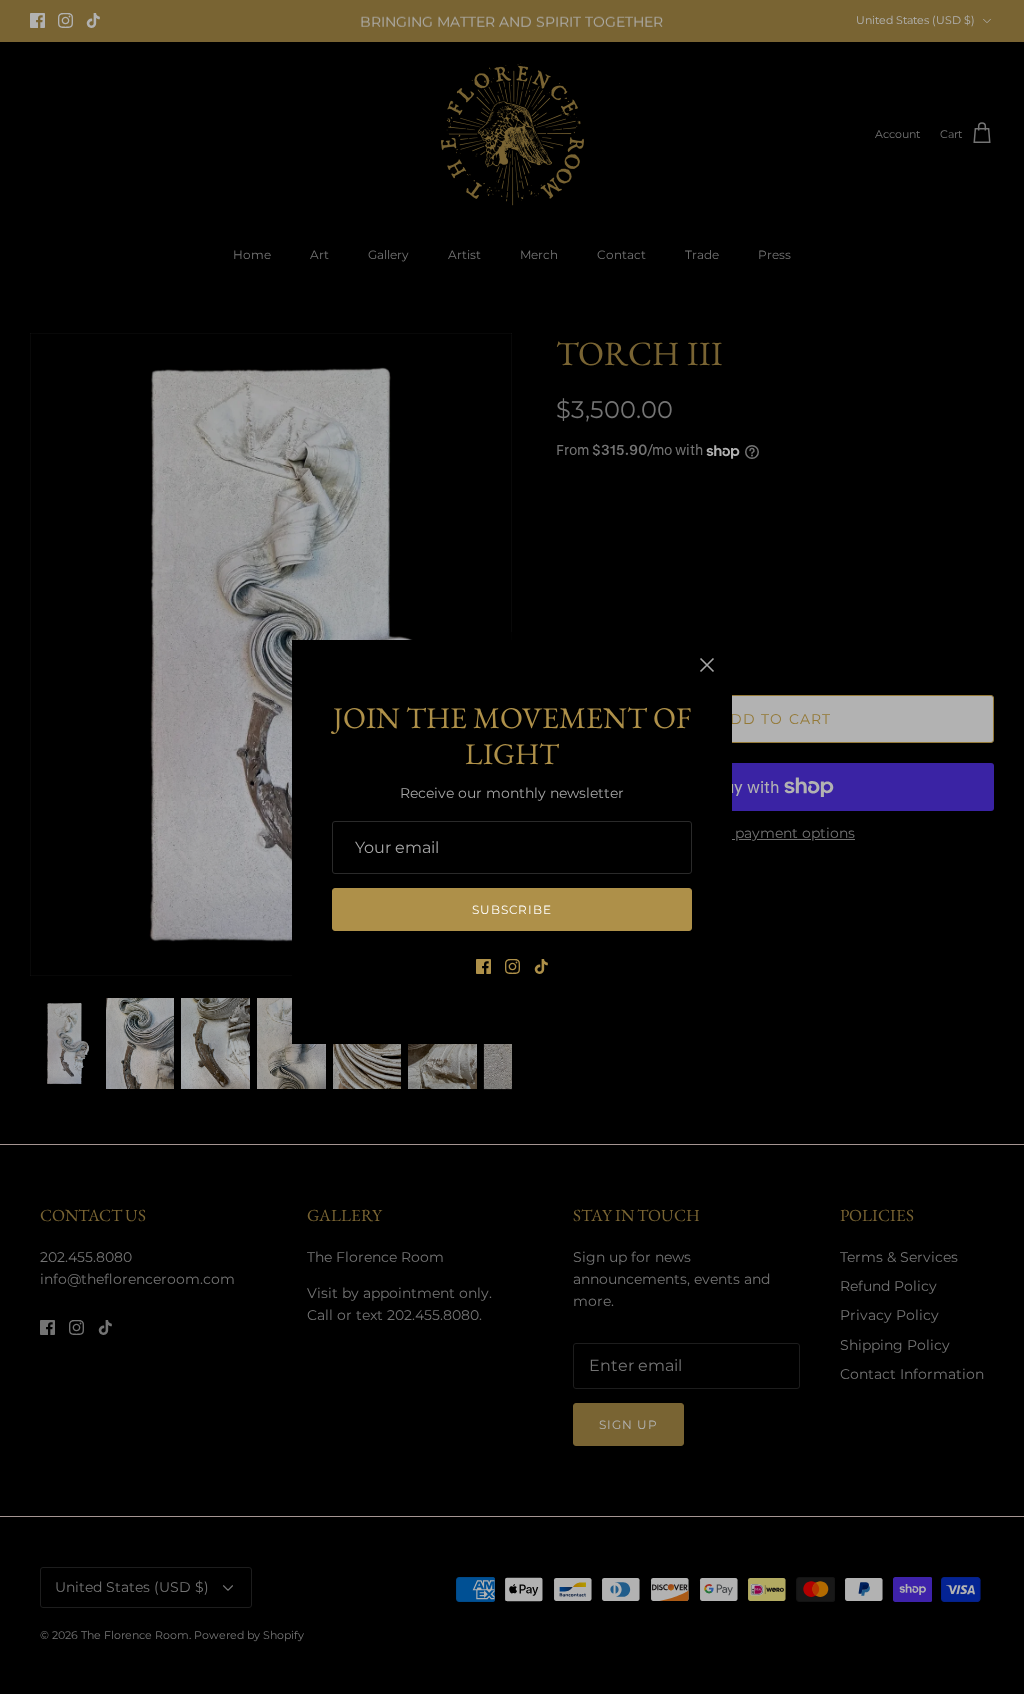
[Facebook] (483, 966)
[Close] (707, 665)
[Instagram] (512, 966)
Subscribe (512, 909)
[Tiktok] (541, 966)
